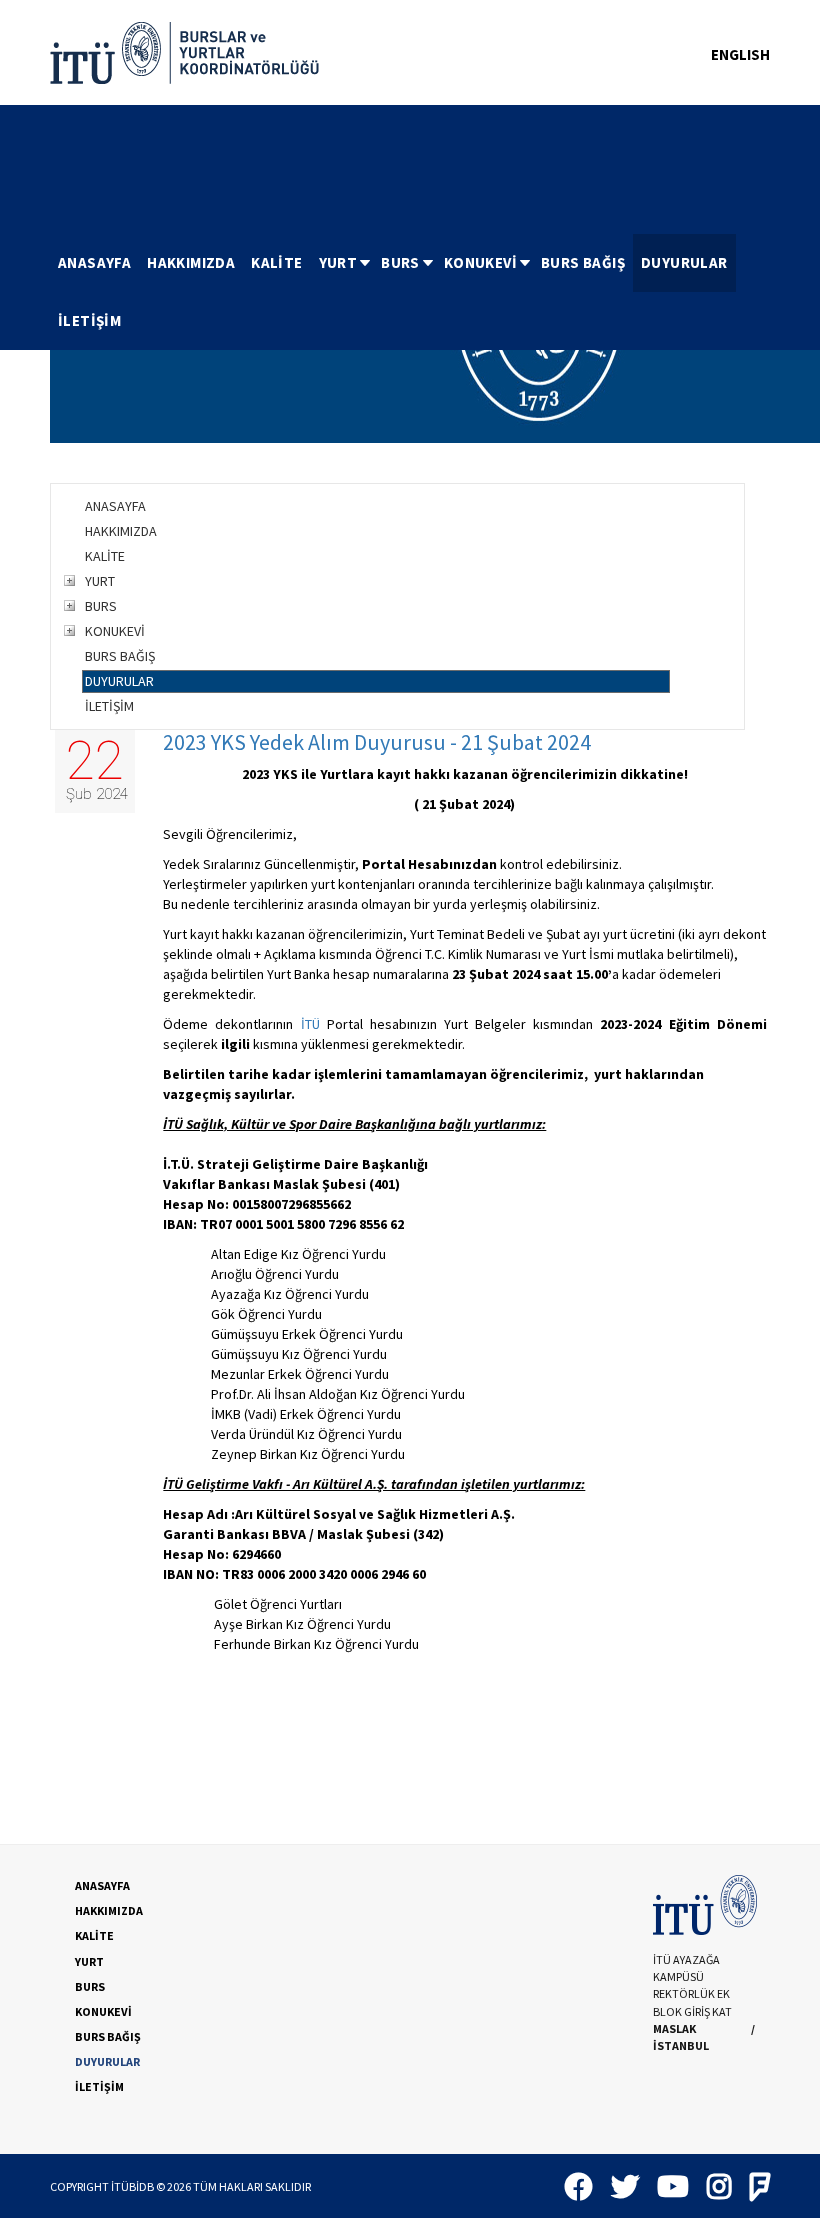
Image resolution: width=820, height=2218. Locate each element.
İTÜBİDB (132, 2186)
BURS (400, 262)
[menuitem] (94, 263)
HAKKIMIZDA (191, 262)
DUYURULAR (684, 262)
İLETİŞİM (89, 320)
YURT (338, 262)
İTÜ (310, 1024)
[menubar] (410, 292)
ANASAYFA (94, 262)
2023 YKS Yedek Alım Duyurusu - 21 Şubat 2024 (377, 742)
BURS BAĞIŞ (583, 262)
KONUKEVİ (480, 262)
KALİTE (276, 262)
